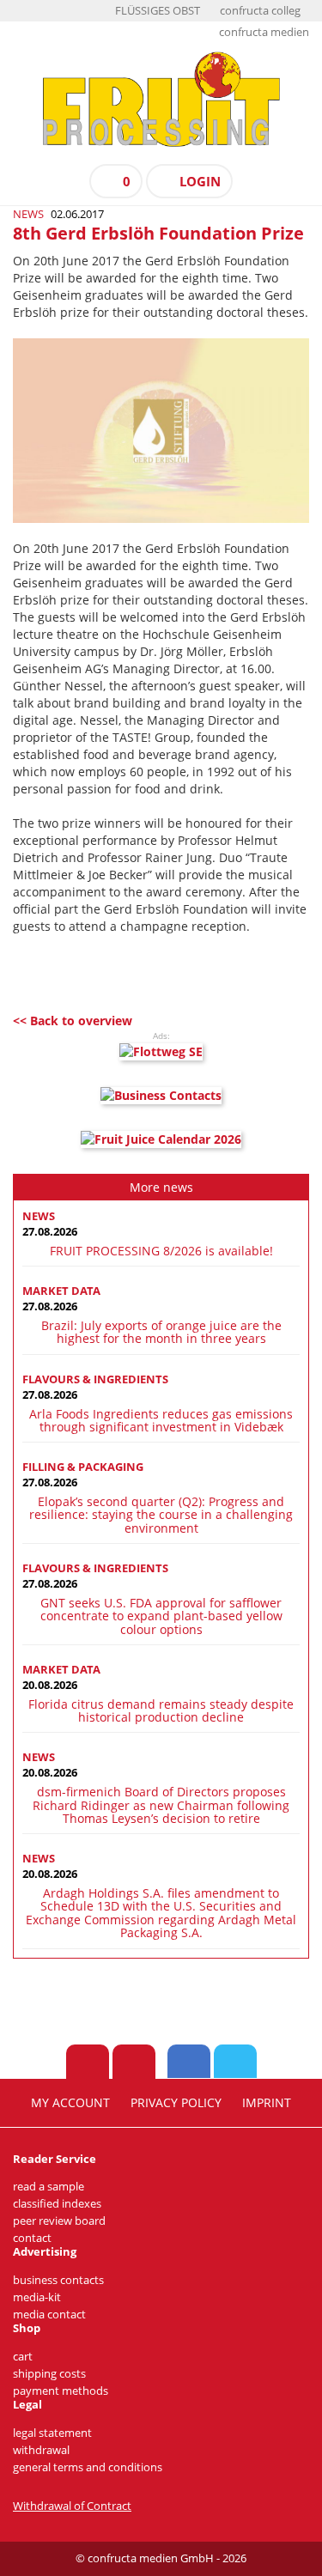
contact (32, 2238)
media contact (49, 2315)
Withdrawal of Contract (72, 2506)
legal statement (52, 2433)
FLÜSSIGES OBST (158, 11)
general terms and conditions (88, 2467)
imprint (267, 2103)
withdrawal (41, 2450)
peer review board (59, 2221)
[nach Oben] (88, 2062)
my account (70, 2103)
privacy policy (176, 2103)
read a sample (49, 2187)
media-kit (37, 2297)
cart (23, 2357)
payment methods (61, 2391)
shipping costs (49, 2374)
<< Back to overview (73, 1021)
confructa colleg (260, 11)
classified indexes (57, 2204)
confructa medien (264, 32)
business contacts (58, 2280)
